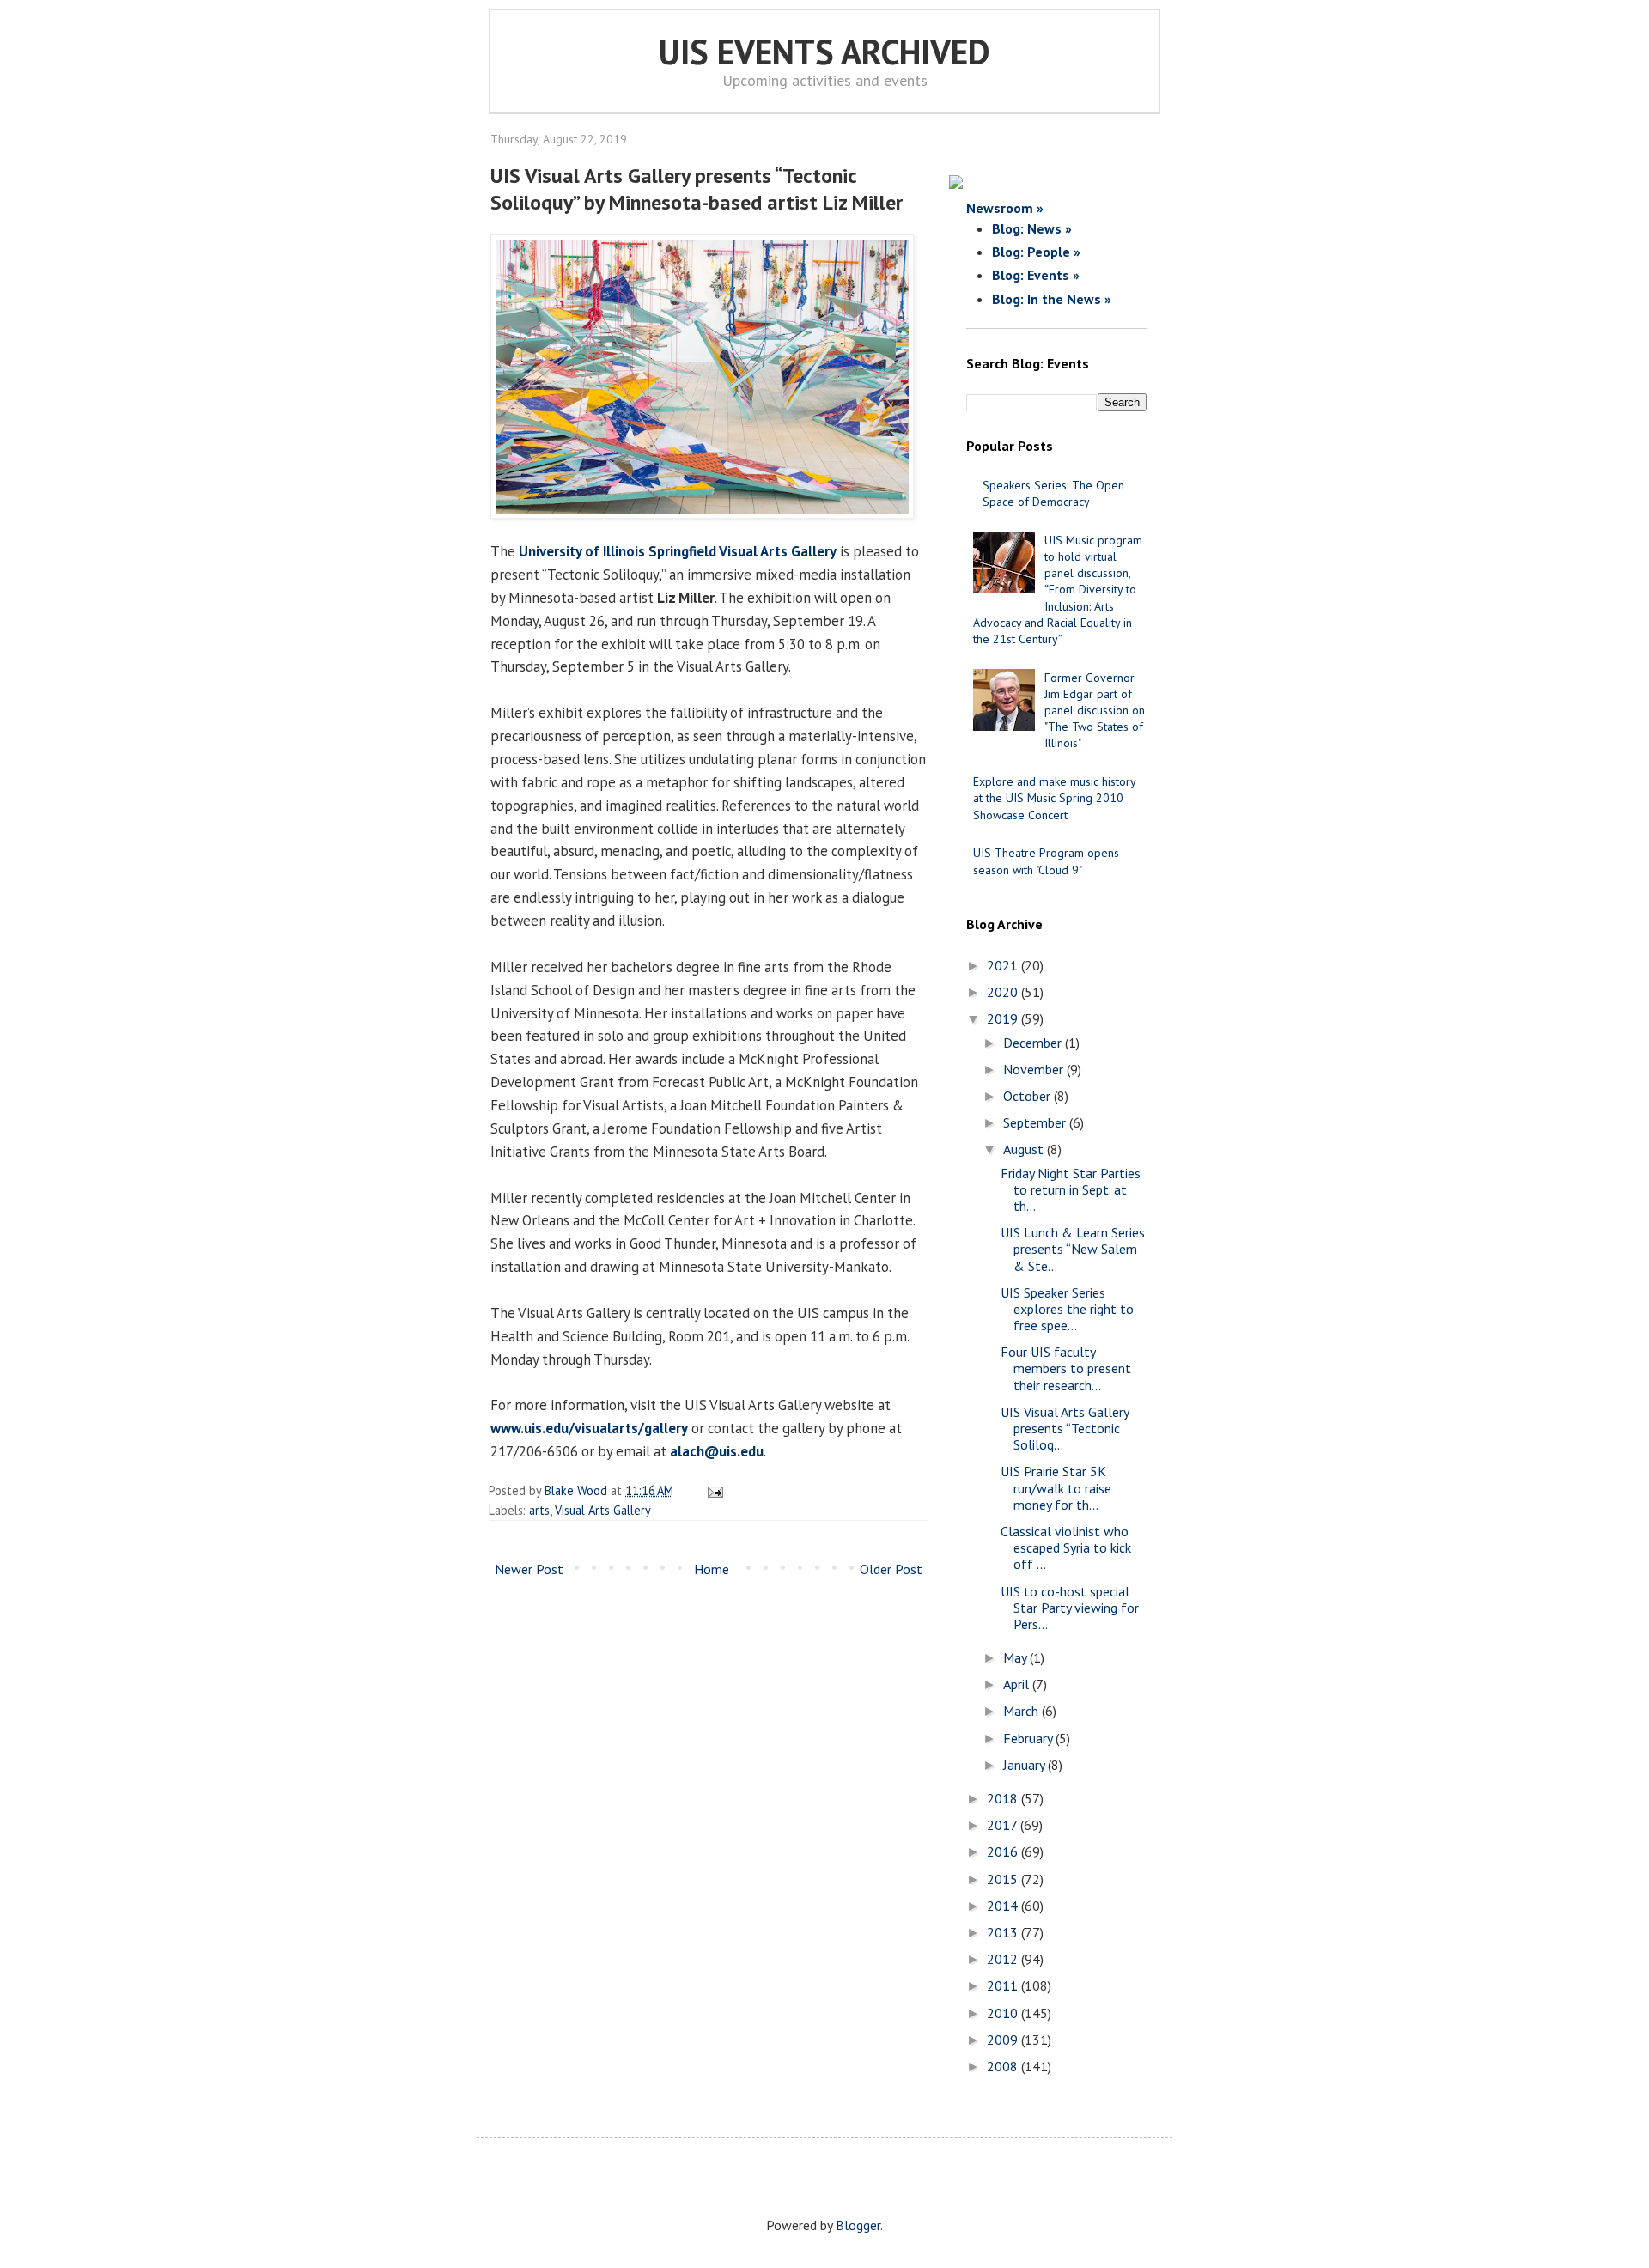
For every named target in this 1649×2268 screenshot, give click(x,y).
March (1022, 1711)
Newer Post (529, 1569)
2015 (1004, 1879)
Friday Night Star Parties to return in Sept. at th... (1071, 1189)
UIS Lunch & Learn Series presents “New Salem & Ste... (1073, 1249)
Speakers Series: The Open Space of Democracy (1053, 493)
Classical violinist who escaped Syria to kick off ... (1066, 1547)
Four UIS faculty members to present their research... (1066, 1368)
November (1035, 1069)
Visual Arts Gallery (603, 1510)
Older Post (891, 1569)
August (1025, 1149)
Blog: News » (1032, 228)
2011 (1004, 1985)
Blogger (858, 2225)
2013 (1004, 1932)
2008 (1004, 2066)
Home (712, 1569)
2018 (1004, 1798)
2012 (1004, 1959)
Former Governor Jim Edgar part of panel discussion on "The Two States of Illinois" (1095, 711)
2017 (1004, 1825)
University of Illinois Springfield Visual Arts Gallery (678, 551)
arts (539, 1510)
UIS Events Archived (824, 52)
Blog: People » (1036, 252)
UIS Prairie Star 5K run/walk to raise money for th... (1056, 1487)
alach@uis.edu (717, 1451)
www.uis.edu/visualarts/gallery (589, 1428)
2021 (1004, 965)
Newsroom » (1005, 208)
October (1028, 1096)
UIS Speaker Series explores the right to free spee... (1067, 1309)
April (1018, 1684)
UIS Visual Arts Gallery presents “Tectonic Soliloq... (1065, 1428)
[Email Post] (712, 1490)
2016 (1004, 1851)
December (1034, 1043)
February (1029, 1738)
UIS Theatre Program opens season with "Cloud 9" (1046, 861)
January (1025, 1765)
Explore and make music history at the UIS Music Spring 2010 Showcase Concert (1054, 798)
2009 (1004, 2040)
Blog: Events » (1036, 275)
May (1016, 1657)
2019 (1004, 1018)
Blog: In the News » (1052, 299)
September (1036, 1122)
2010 (1004, 2013)
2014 (1004, 1906)
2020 (1004, 992)
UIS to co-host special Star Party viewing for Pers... (1070, 1608)
